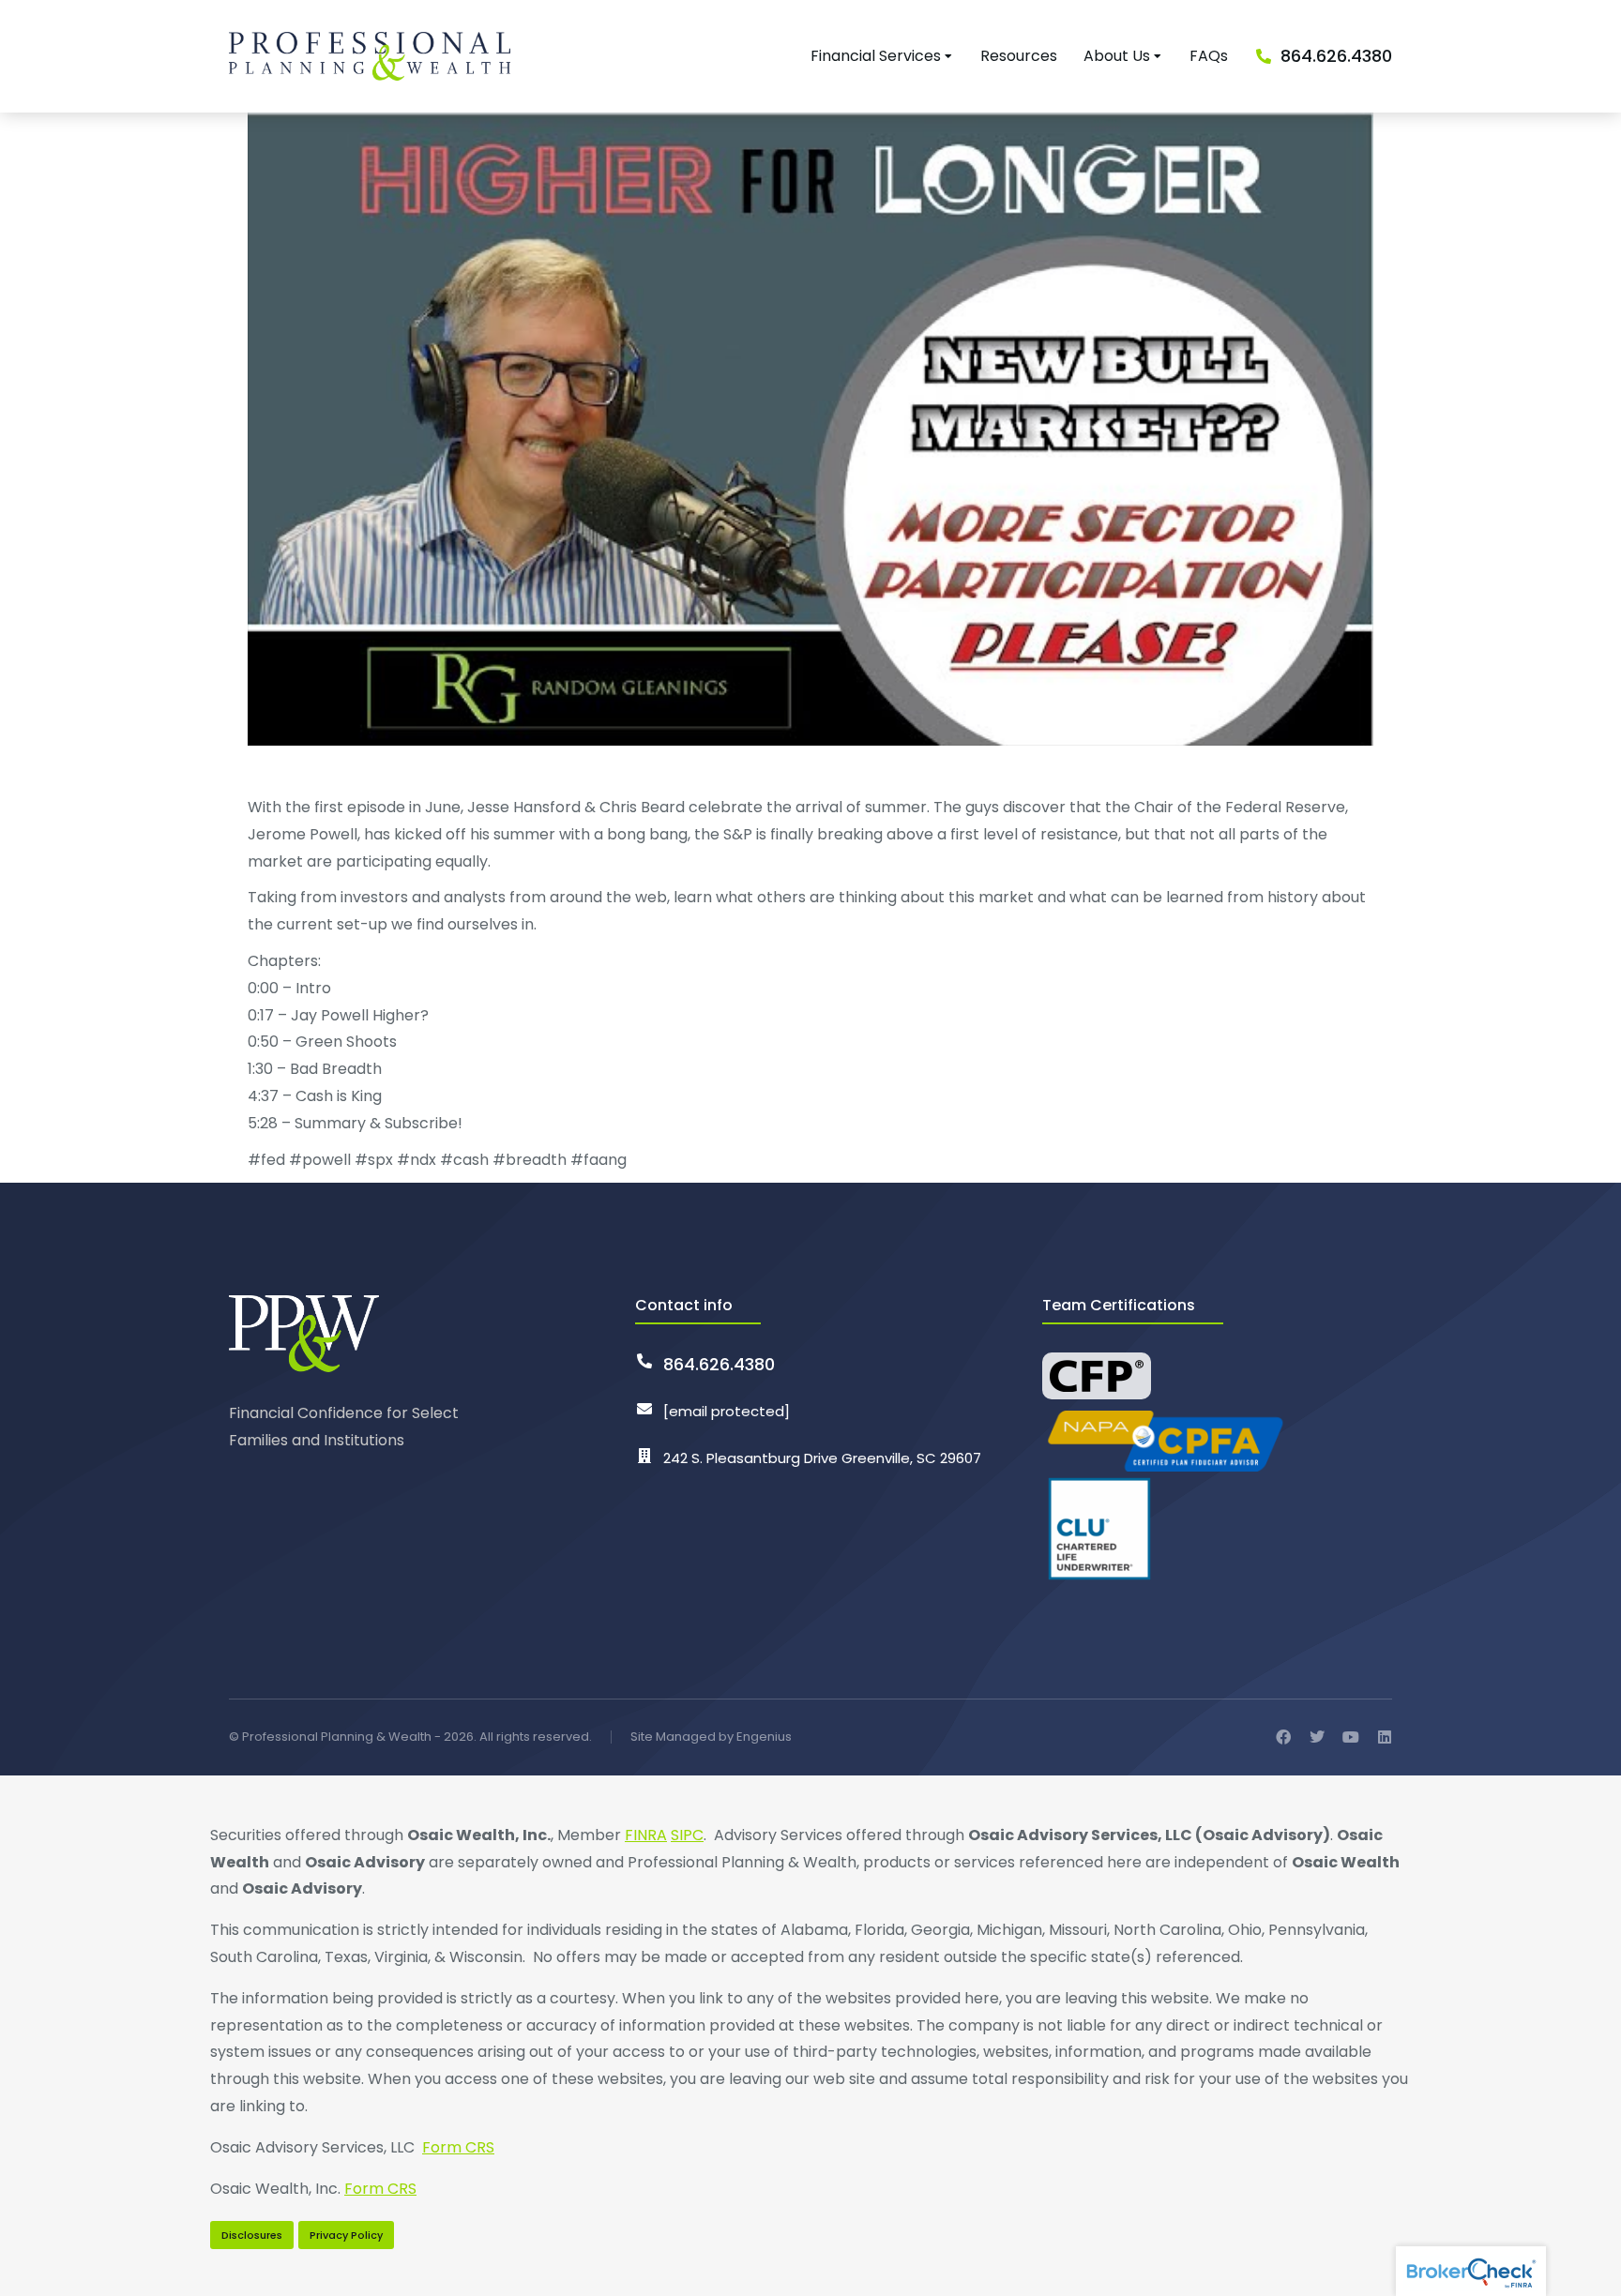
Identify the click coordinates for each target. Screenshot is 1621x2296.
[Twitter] (1317, 1737)
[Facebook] (1283, 1737)
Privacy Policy (346, 2235)
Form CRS (458, 2147)
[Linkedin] (1385, 1737)
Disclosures (252, 2235)
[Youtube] (1351, 1737)
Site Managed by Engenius (711, 1737)
